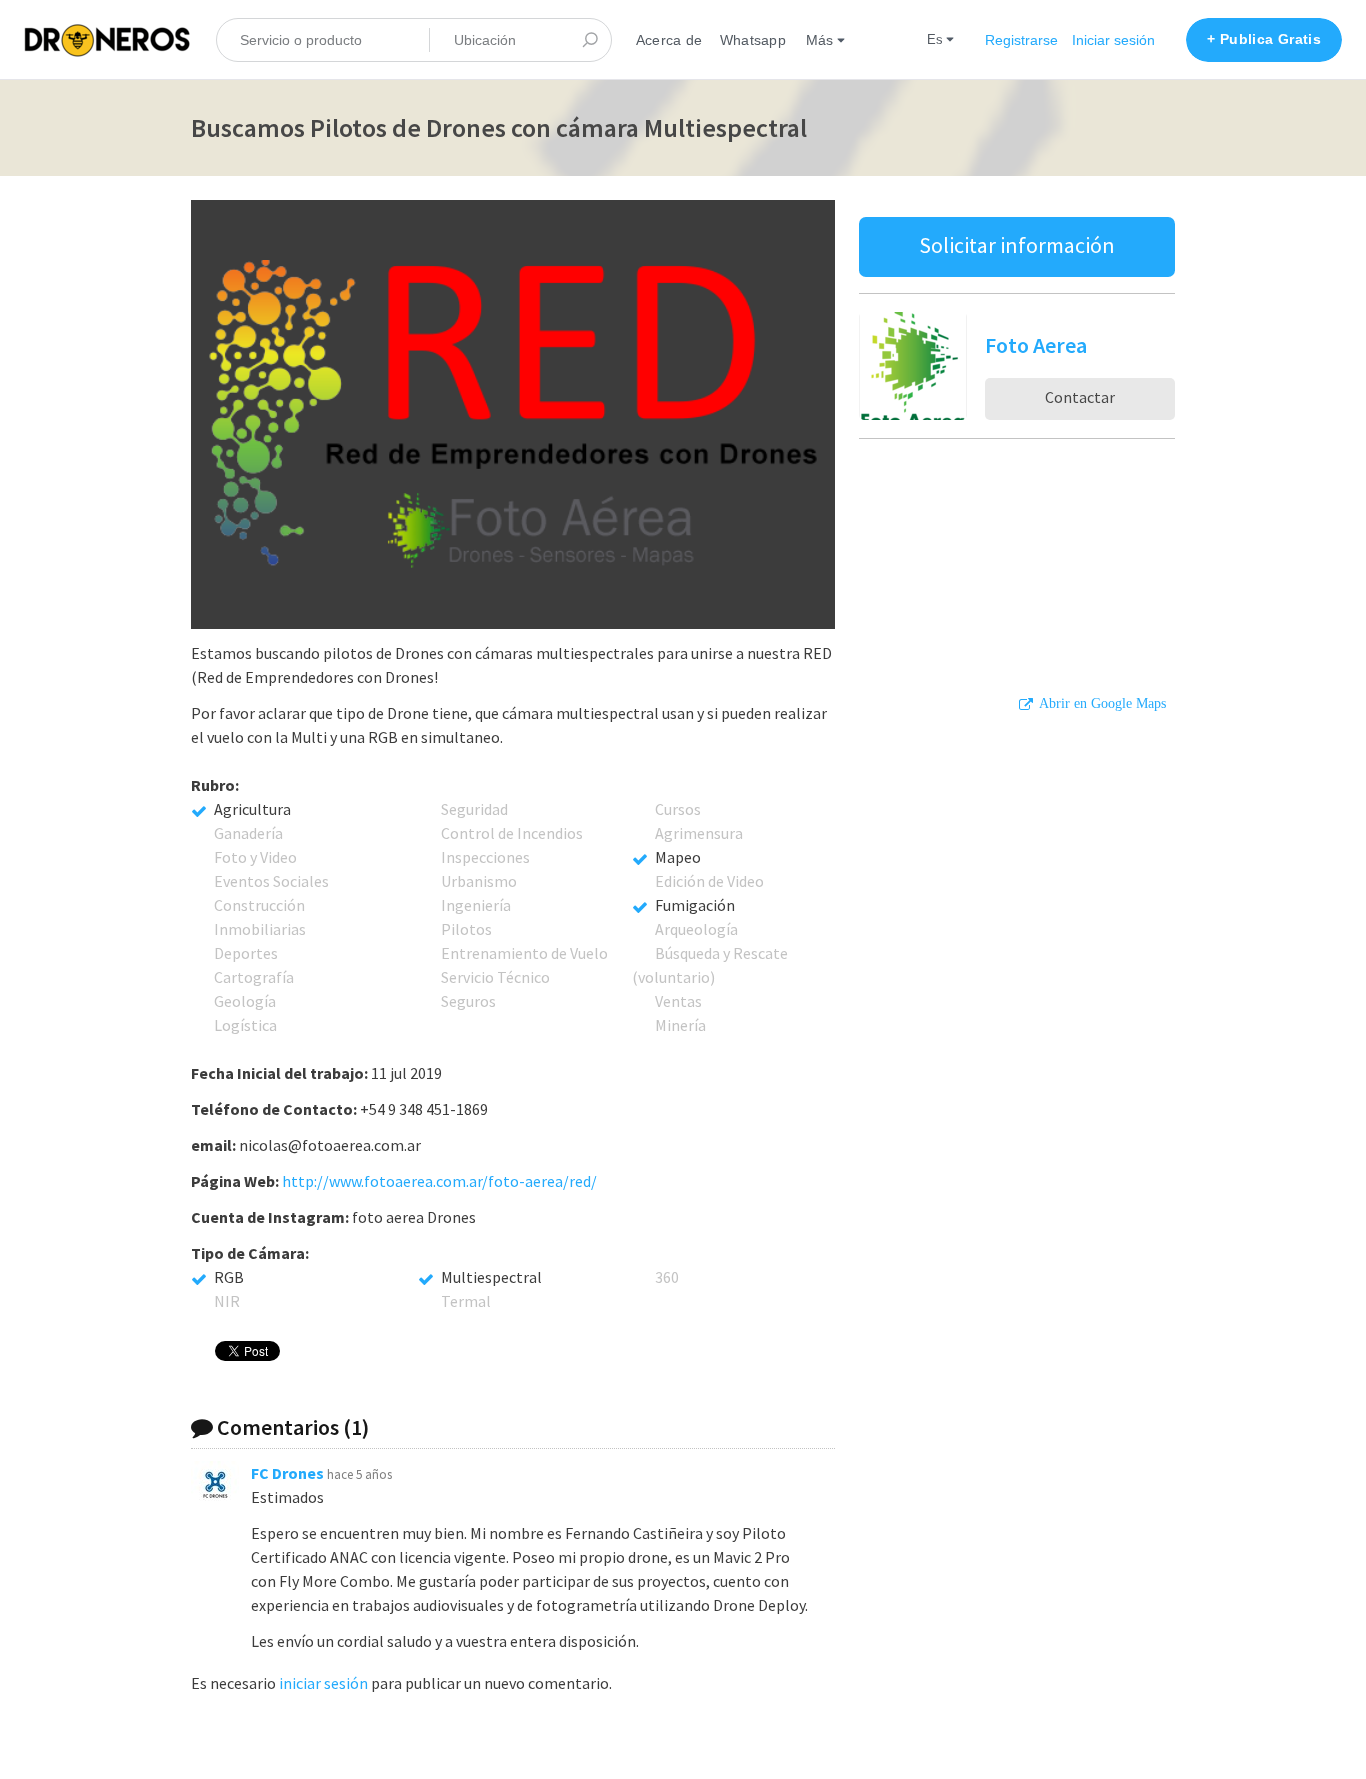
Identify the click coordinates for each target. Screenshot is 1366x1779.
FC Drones (287, 1473)
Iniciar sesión (1113, 40)
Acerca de (669, 40)
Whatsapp (753, 40)
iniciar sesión (323, 1683)
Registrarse (1021, 40)
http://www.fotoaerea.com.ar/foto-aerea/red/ (439, 1181)
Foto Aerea (1036, 345)
